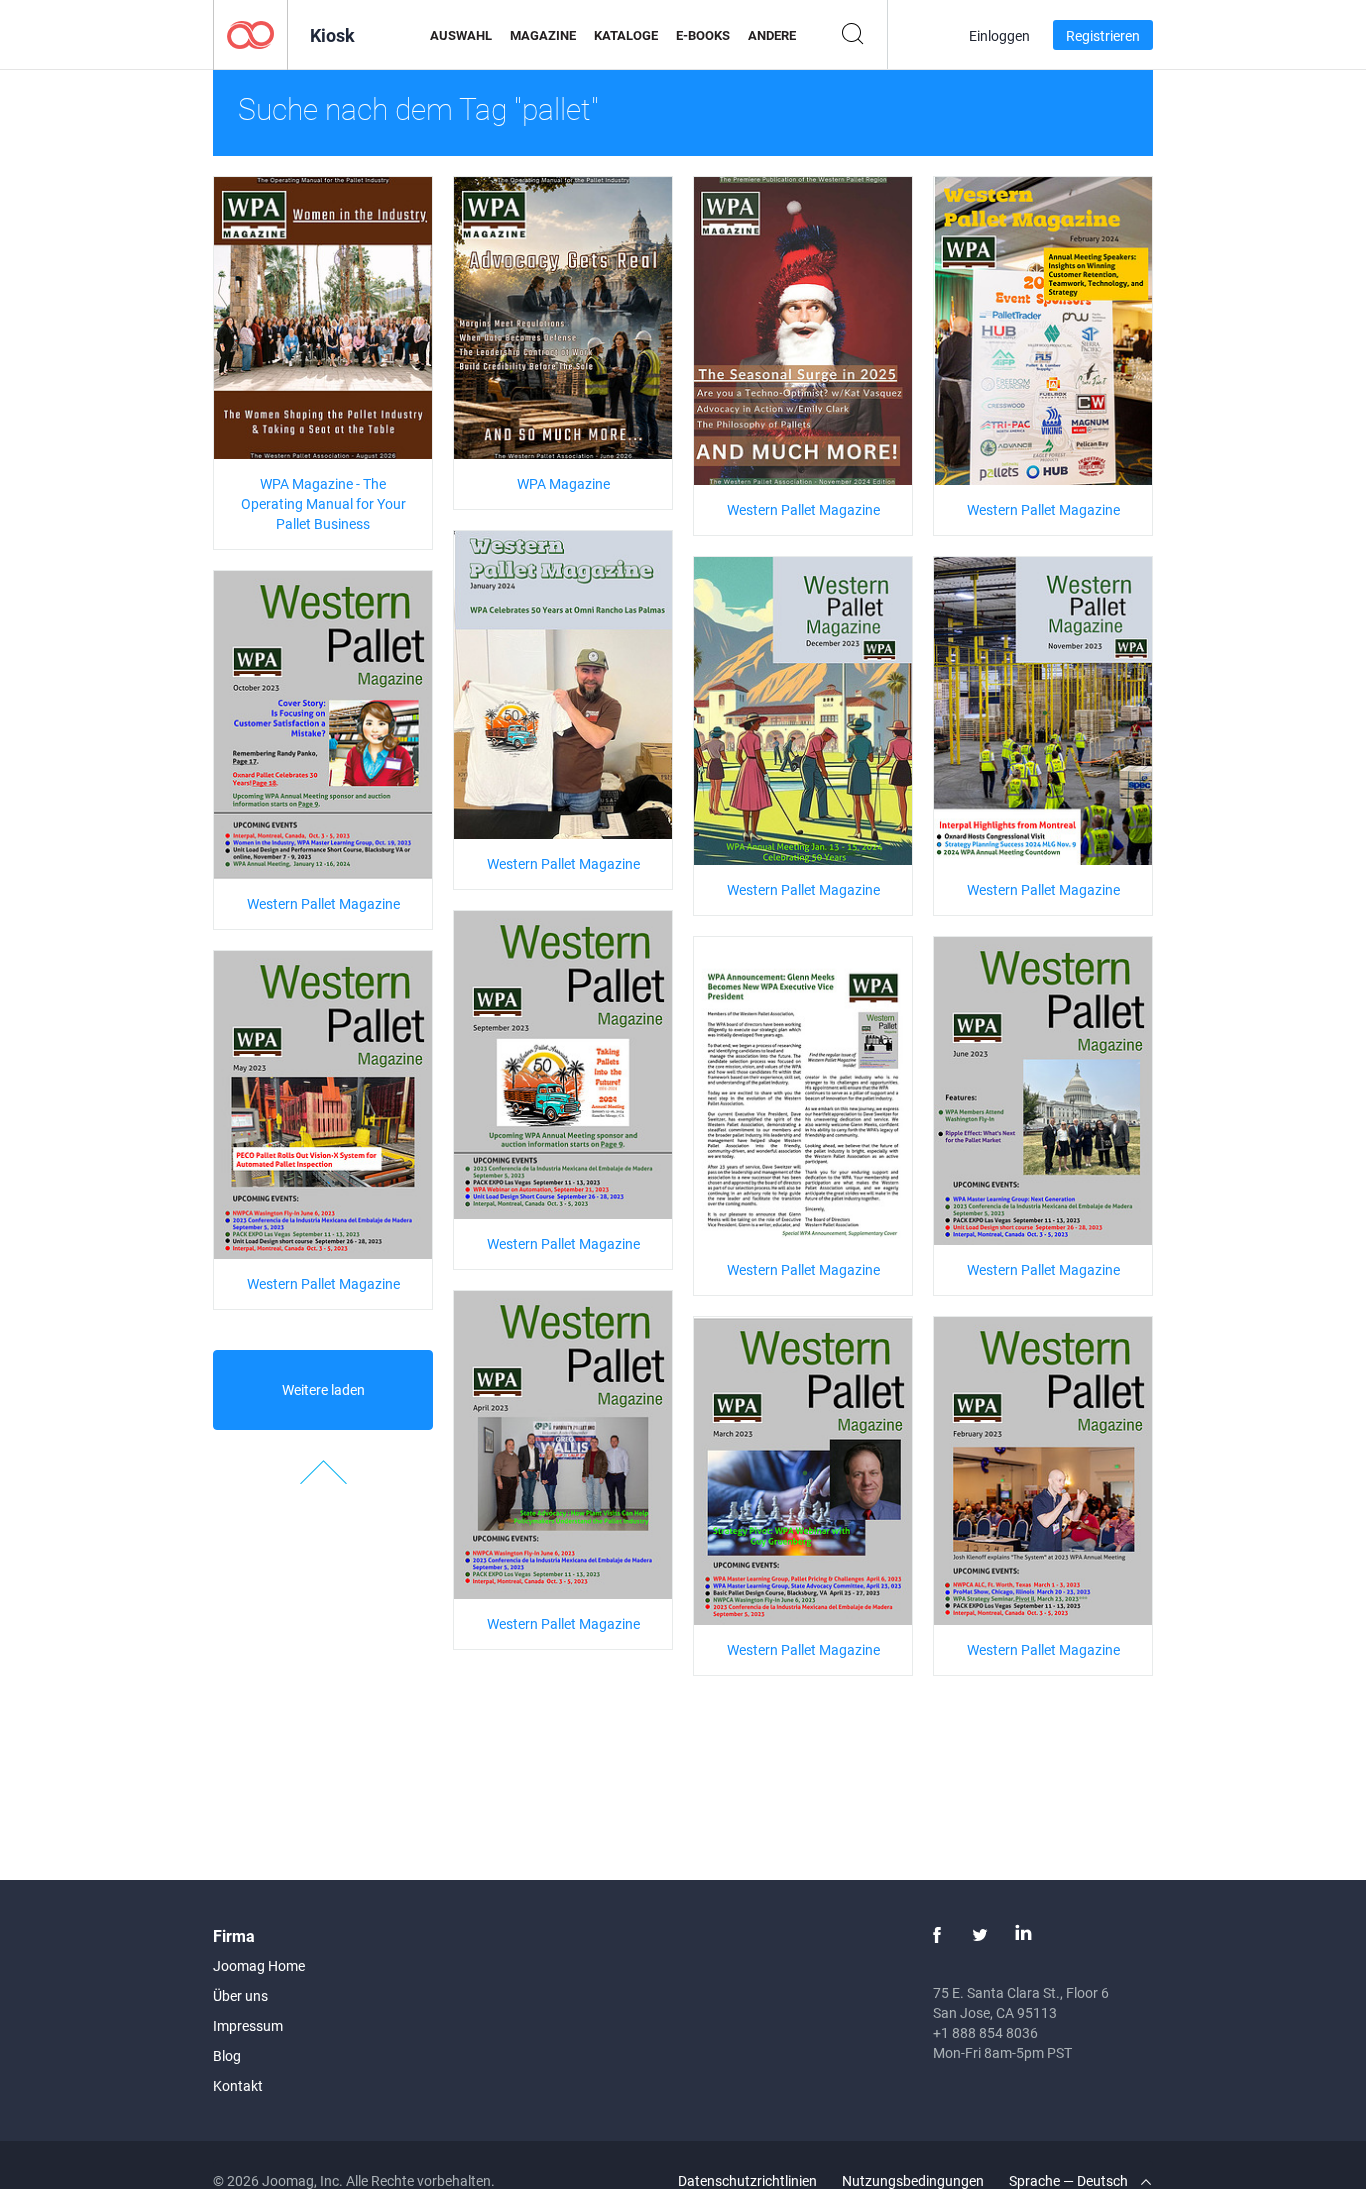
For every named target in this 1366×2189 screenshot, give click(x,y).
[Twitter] (980, 1935)
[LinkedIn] (1023, 1935)
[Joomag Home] (250, 33)
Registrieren (1103, 35)
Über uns (240, 1995)
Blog (227, 2055)
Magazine (543, 35)
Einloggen (999, 35)
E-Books (703, 35)
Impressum (248, 2025)
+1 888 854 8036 (985, 2032)
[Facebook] (937, 1935)
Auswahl (461, 35)
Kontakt (238, 2085)
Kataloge (626, 35)
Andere (772, 35)
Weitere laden (323, 1389)
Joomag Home (259, 1965)
